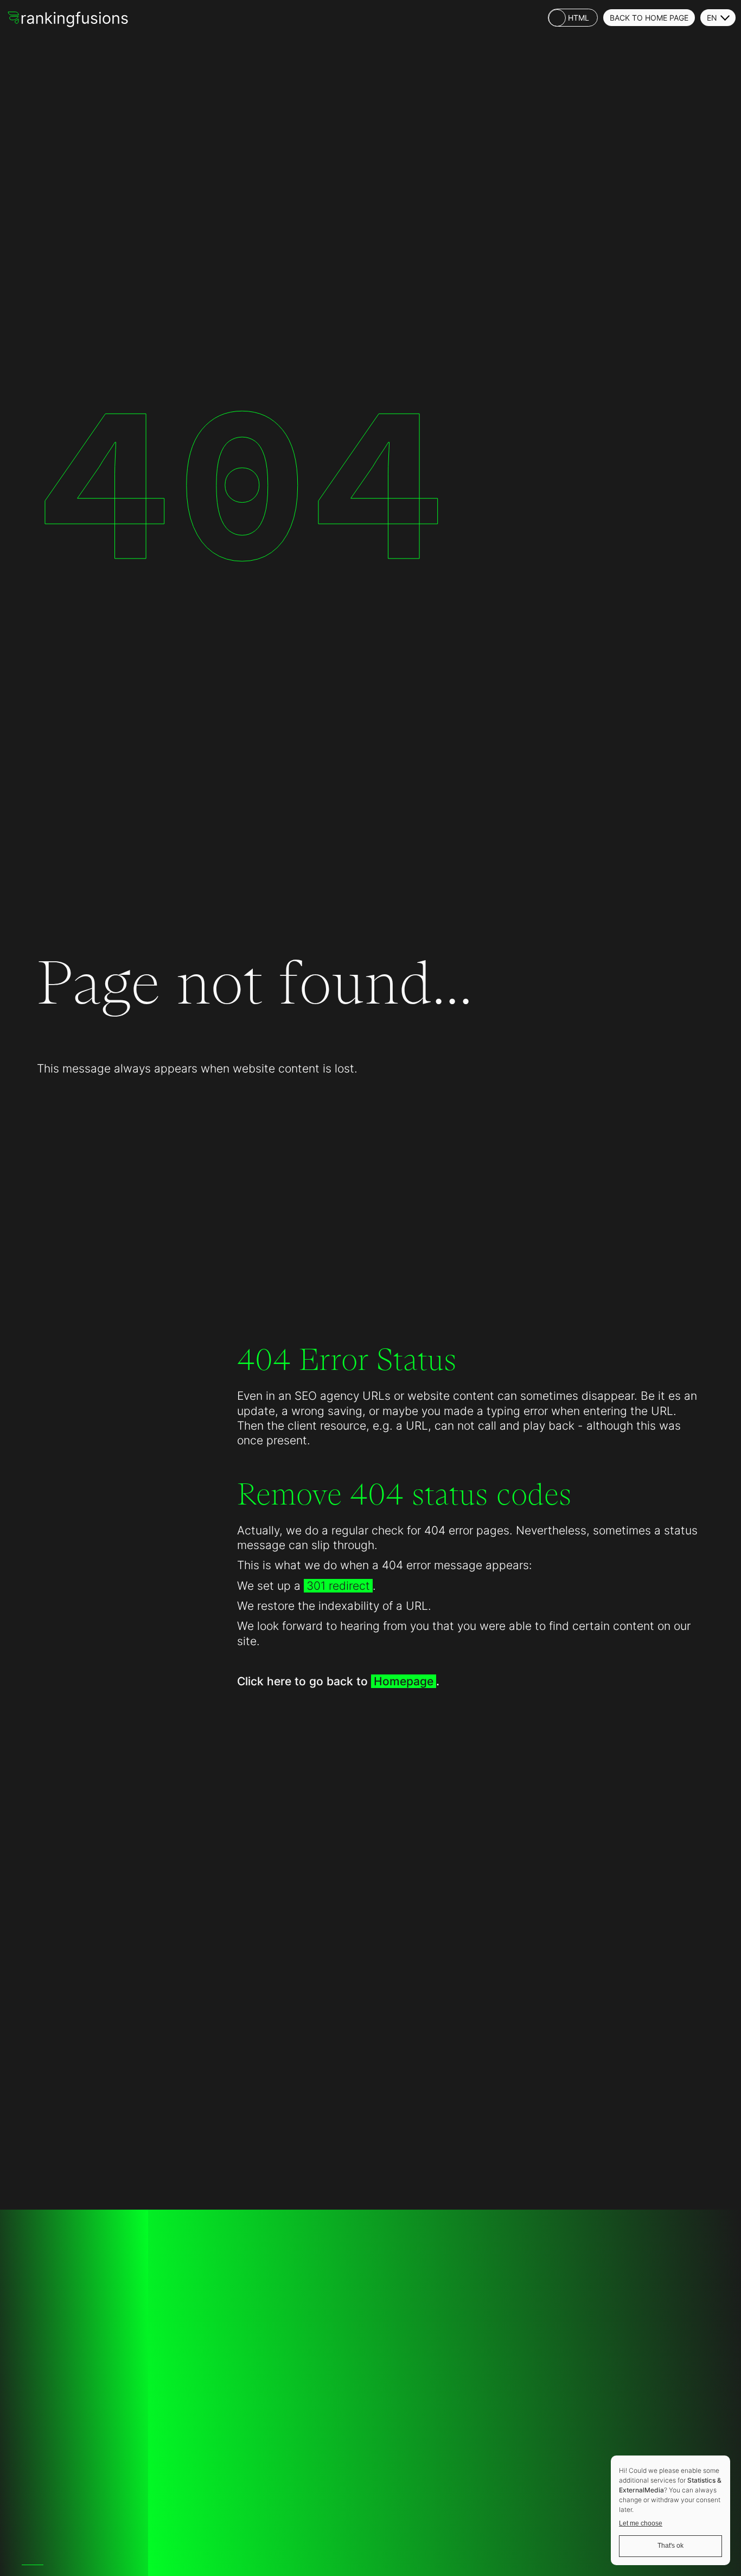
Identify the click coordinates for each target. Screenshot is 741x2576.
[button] (718, 18)
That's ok (670, 2546)
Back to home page (649, 18)
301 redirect (338, 1586)
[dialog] (670, 2510)
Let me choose (641, 2523)
